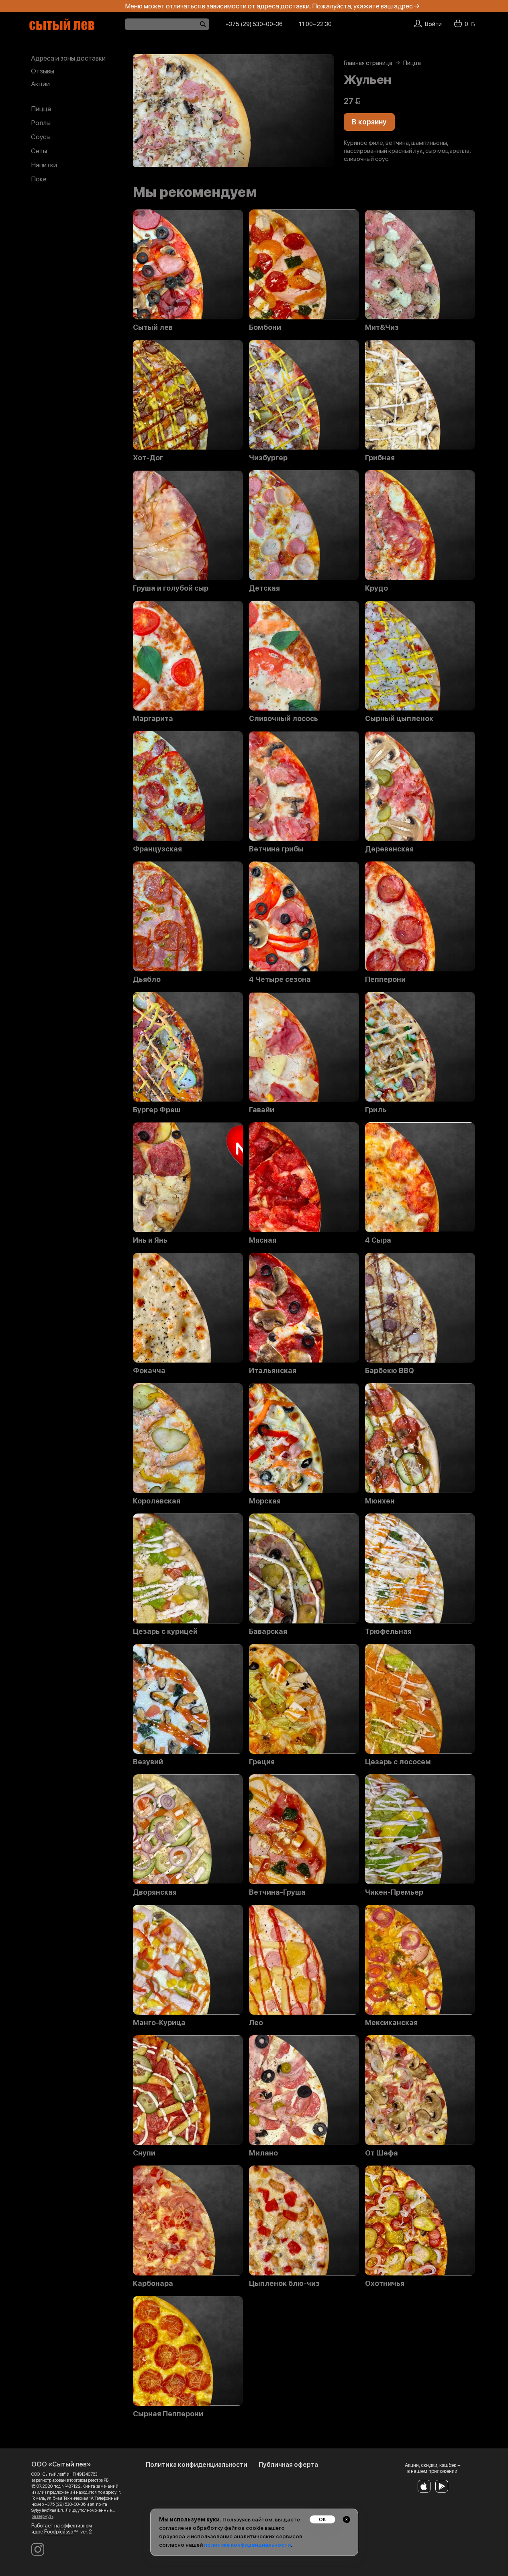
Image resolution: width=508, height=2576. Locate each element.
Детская (264, 588)
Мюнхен (380, 1501)
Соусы (41, 137)
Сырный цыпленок (399, 719)
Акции (40, 84)
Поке (39, 179)
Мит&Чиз (382, 327)
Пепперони (385, 979)
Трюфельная (388, 1631)
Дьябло (147, 979)
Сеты (39, 151)
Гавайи (262, 1110)
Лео (256, 2023)
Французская (157, 849)
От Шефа (382, 2153)
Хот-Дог (148, 458)
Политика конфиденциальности (197, 2465)
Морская (265, 1501)
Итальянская (273, 1371)
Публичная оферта (288, 2465)
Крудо (376, 588)
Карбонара (153, 2283)
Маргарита (153, 719)
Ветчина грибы (276, 849)
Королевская (157, 1501)
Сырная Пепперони (168, 2414)
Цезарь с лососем (398, 1762)
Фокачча (149, 1371)
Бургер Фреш (157, 1110)
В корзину (369, 122)
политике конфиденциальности (247, 2545)
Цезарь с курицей (165, 1631)
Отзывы (43, 71)
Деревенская (389, 849)
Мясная (263, 1240)
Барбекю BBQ (390, 1371)
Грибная (380, 458)
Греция (262, 1762)
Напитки (44, 165)
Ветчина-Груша (277, 1892)
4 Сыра (378, 1240)
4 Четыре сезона (280, 979)
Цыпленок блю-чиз (284, 2283)
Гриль (376, 1110)
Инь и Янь (150, 1240)
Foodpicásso (59, 2532)
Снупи (144, 2153)
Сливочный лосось (284, 719)
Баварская (268, 1631)
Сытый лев (153, 327)
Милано (263, 2153)
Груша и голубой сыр (171, 588)
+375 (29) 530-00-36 (254, 24)
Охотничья (385, 2283)
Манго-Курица (159, 2023)
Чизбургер (268, 458)
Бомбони (265, 327)
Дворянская (155, 1892)
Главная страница (368, 63)
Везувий (148, 1762)
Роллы (41, 123)
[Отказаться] (347, 2519)
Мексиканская (391, 2023)
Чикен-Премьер (394, 1892)
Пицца (41, 109)
